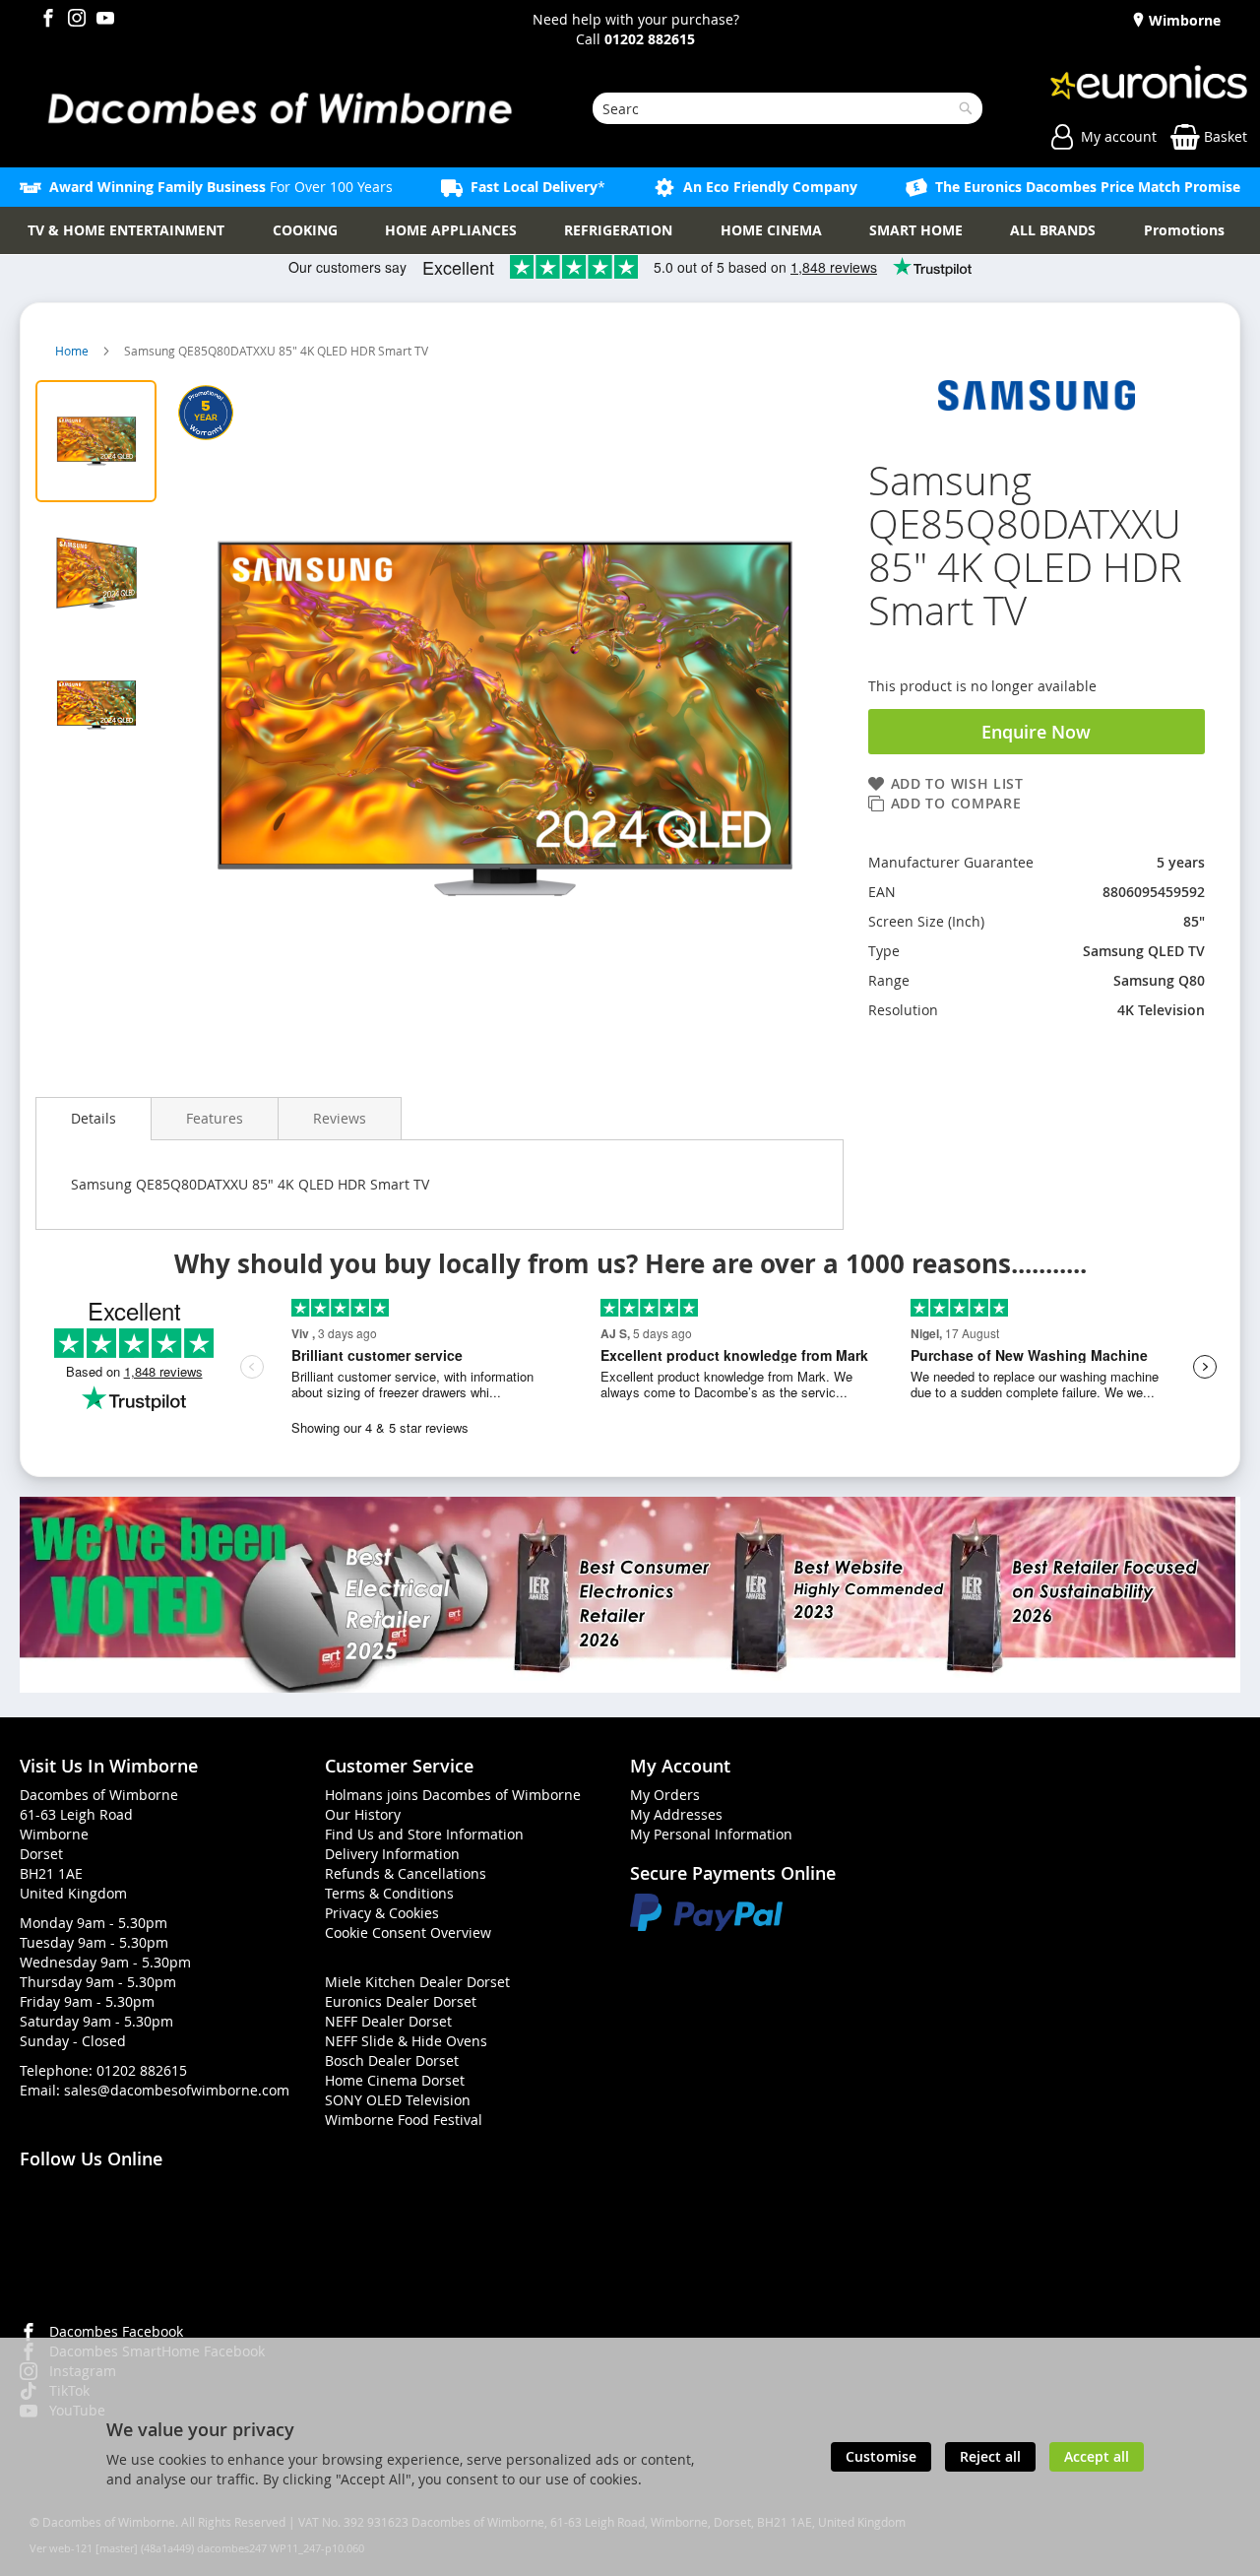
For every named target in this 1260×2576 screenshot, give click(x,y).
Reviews (340, 1118)
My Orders (665, 1795)
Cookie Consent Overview (408, 1932)
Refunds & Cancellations (406, 1873)
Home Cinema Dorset (395, 2080)
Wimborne (1183, 20)
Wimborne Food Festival (404, 2120)
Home (73, 351)
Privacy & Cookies (382, 1913)
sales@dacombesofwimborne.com (177, 2090)
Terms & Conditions (389, 1893)
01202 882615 (142, 2070)
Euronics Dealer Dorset (401, 2001)
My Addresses (676, 1814)
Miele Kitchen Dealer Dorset (417, 1982)
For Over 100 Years (221, 187)
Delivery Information (392, 1854)
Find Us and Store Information (424, 1834)
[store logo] (279, 108)
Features (215, 1118)
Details (94, 1118)
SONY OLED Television (398, 2100)
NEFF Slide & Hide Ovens (406, 2041)
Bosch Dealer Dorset (392, 2061)
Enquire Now (1036, 732)
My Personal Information (711, 1834)
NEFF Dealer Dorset (388, 2021)
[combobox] (787, 108)
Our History (363, 1814)
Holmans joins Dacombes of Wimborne (453, 1795)
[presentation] (94, 1119)
